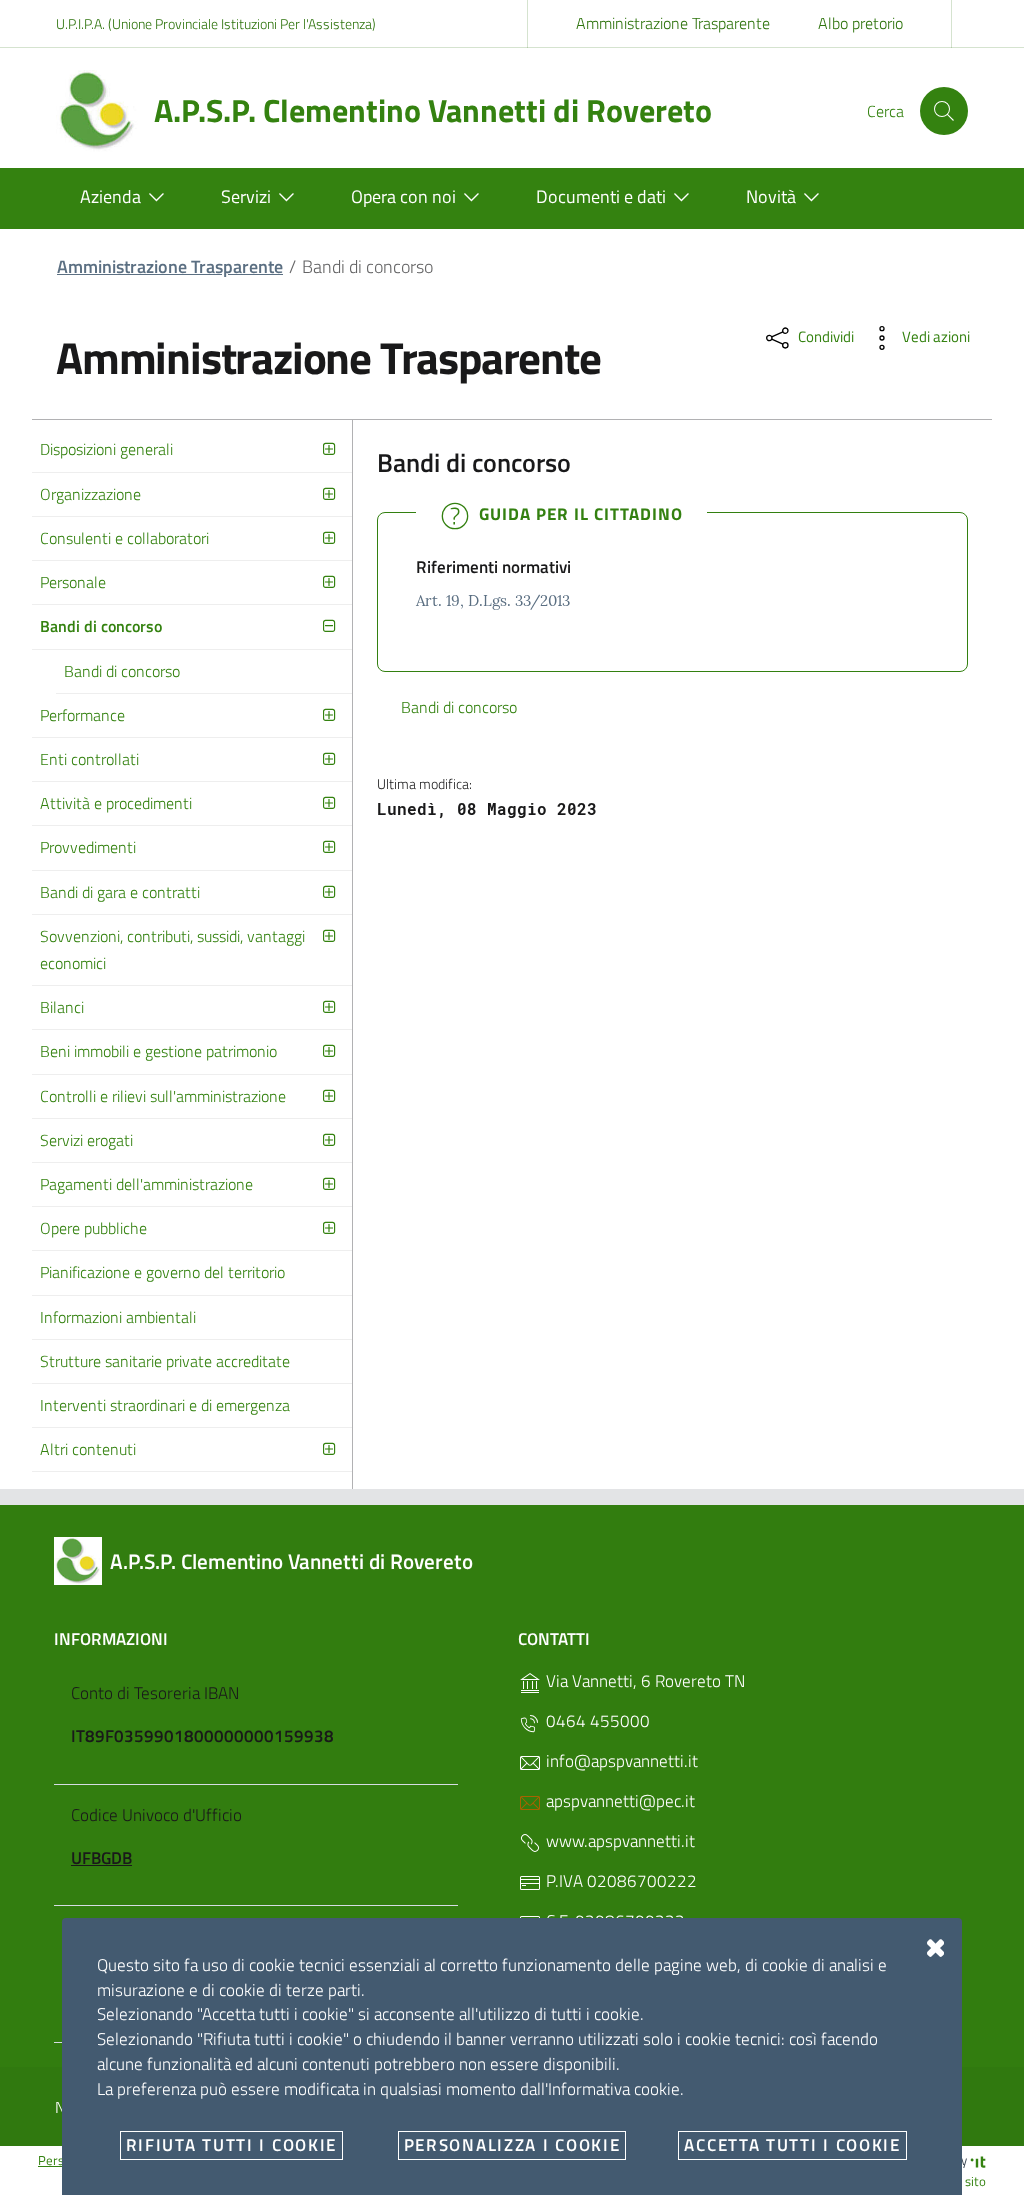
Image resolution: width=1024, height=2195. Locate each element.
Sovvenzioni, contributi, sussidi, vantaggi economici (172, 949)
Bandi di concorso (101, 626)
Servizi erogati (86, 1140)
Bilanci (62, 1007)
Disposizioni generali (106, 449)
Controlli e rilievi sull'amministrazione (163, 1096)
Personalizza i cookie (512, 2145)
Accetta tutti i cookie (792, 2145)
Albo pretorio (860, 23)
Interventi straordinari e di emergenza (165, 1405)
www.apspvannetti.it (618, 1841)
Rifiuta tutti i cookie (231, 2145)
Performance (82, 715)
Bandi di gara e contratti (120, 892)
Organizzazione (90, 494)
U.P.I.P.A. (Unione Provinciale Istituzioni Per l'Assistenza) (216, 23)
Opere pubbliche (93, 1228)
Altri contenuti (88, 1449)
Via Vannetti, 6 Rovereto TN (643, 1681)
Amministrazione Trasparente (673, 23)
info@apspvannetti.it (620, 1761)
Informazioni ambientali (118, 1317)
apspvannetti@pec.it (618, 1801)
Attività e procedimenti (116, 803)
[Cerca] (944, 111)
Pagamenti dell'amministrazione (146, 1184)
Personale (73, 582)
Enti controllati (89, 759)
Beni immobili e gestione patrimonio (158, 1051)
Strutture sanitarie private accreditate (165, 1361)
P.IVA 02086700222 (619, 1881)
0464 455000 (596, 1721)
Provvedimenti (88, 847)
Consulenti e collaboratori (124, 538)
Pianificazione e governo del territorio (162, 1272)
